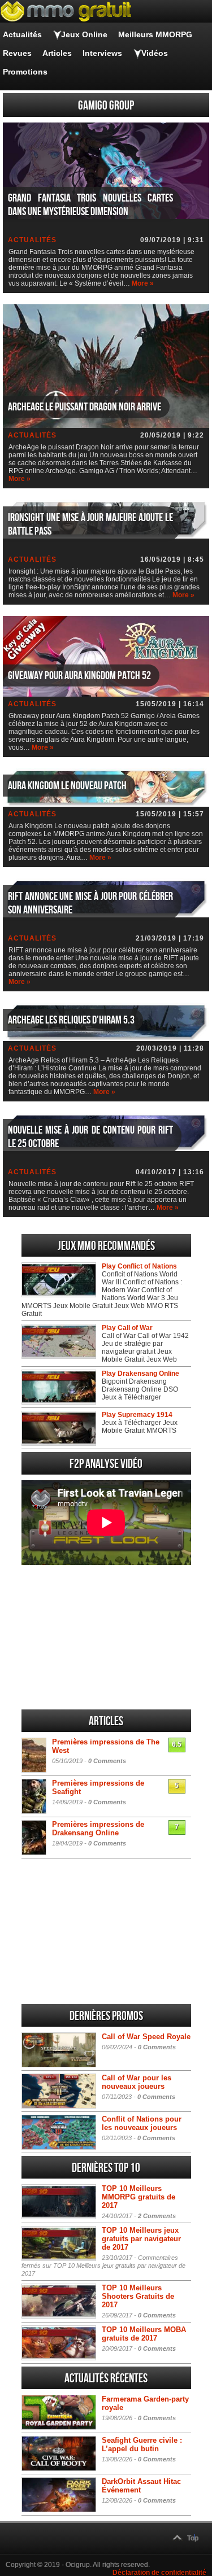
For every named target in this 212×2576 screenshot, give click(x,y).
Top (193, 2538)
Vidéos (155, 53)
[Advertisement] (106, 1637)
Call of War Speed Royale (146, 2037)
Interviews (102, 53)
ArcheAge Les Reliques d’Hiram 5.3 (71, 1020)
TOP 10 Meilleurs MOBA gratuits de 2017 (144, 2334)
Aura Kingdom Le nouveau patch (67, 786)
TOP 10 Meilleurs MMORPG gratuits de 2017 (139, 2197)
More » (143, 283)
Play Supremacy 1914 (137, 1415)
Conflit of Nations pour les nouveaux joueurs (142, 2123)
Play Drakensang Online (140, 1374)
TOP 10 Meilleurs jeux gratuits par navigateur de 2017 (141, 2239)
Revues (17, 53)
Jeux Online (84, 34)
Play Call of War (127, 1328)
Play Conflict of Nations (139, 1266)
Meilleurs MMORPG (155, 34)
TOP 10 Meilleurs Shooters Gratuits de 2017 (138, 2296)
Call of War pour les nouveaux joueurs (137, 2082)
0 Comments (107, 1761)
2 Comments (157, 2216)
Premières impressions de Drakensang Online (98, 1829)
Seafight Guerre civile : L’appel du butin (142, 2444)
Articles (57, 53)
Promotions (25, 72)
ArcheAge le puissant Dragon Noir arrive (85, 407)
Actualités (22, 34)
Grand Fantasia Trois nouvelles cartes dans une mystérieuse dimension (90, 205)
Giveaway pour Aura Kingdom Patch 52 (79, 676)
